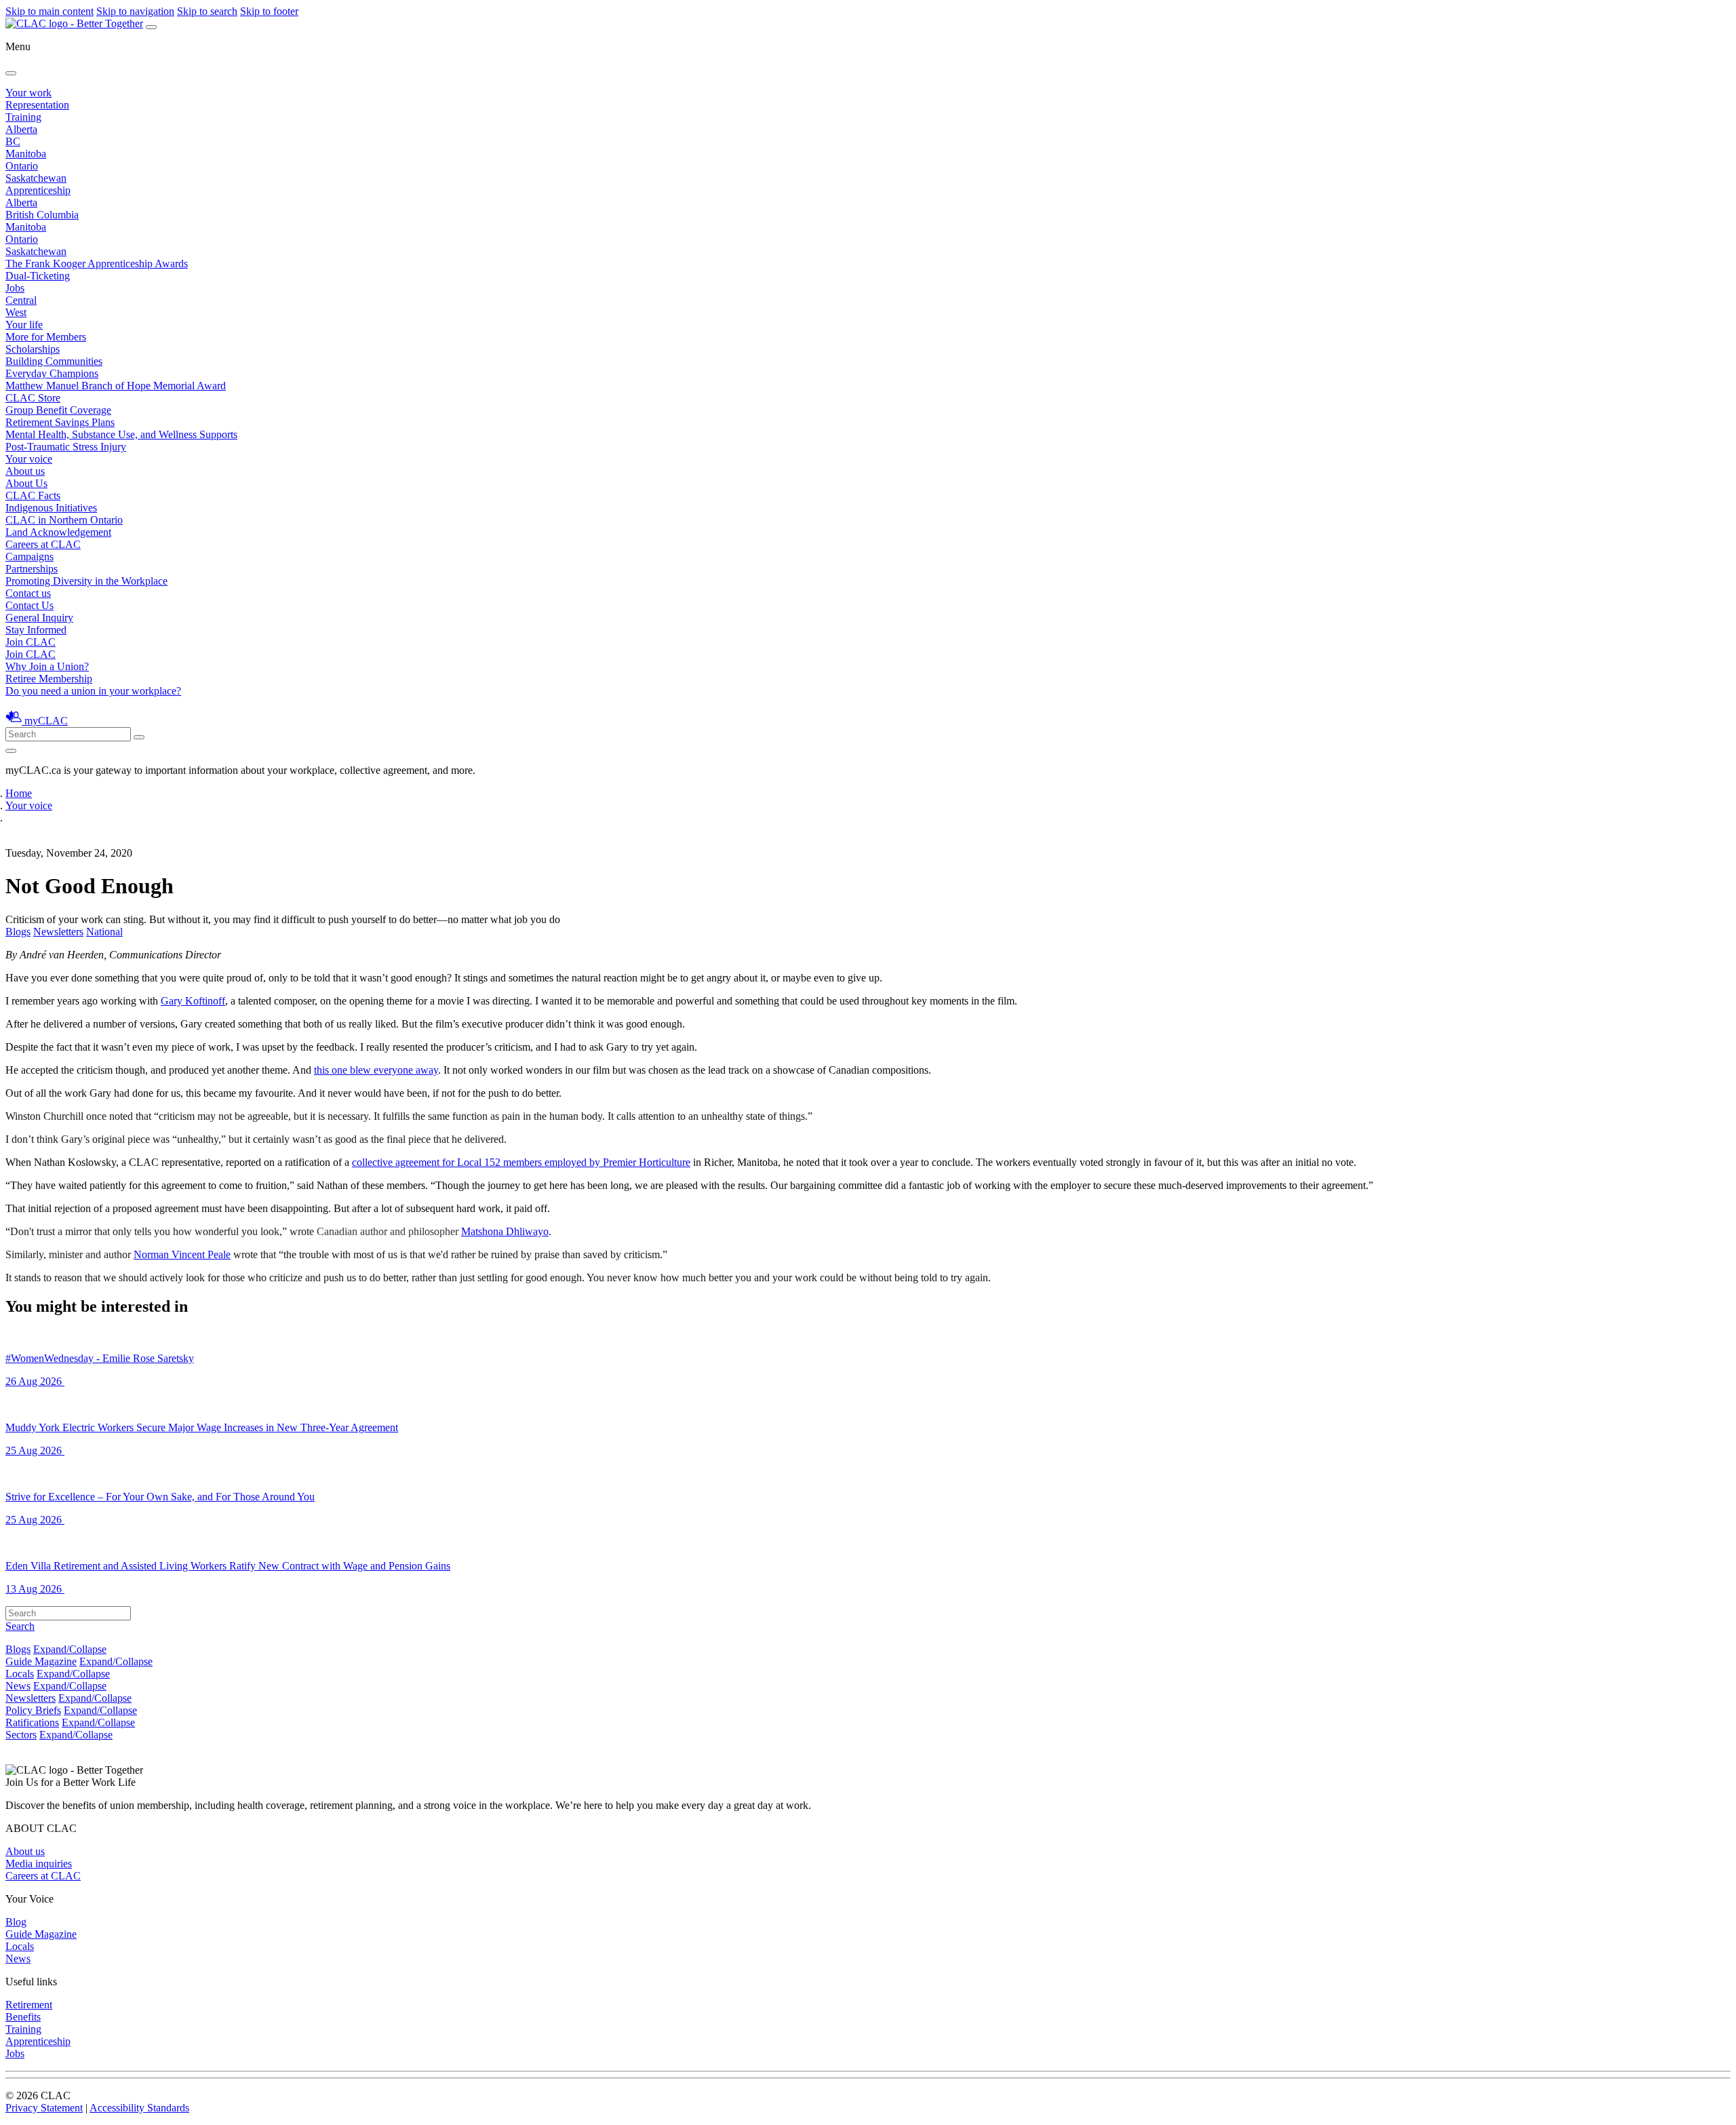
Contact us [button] (28, 593)
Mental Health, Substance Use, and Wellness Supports (121, 434)
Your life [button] (24, 325)
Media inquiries (39, 1864)
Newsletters (58, 932)
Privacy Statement (44, 2108)
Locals (20, 1674)
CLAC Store (33, 398)
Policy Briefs (33, 1710)
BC (13, 141)
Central (21, 300)
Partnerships (32, 569)
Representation (37, 105)
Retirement (29, 2005)
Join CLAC (31, 654)
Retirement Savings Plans (60, 422)
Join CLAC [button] (31, 642)
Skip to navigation (135, 11)
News (18, 1686)
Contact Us (29, 605)
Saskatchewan (36, 178)
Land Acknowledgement (58, 532)
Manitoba (26, 154)
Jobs (15, 288)
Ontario (22, 166)
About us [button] (25, 471)
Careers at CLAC (43, 544)
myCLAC (46, 721)
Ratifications (32, 1722)
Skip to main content (50, 11)
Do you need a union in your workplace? (93, 691)
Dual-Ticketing (38, 276)
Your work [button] (28, 93)
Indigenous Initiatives (51, 508)
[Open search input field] (11, 751)
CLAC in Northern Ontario (64, 520)
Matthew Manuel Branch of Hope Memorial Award (116, 386)
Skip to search (207, 11)
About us (25, 1851)
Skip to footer (269, 11)
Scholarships (33, 349)
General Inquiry (39, 618)
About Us (26, 483)
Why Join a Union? (47, 666)
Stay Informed (36, 630)
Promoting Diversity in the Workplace (86, 581)
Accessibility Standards (139, 2108)
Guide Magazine (41, 1661)
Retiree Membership (49, 679)
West (16, 312)
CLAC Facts (33, 495)
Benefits (23, 2017)
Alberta (21, 129)
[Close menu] (11, 73)
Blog (16, 1922)
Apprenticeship (38, 190)
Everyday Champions (52, 373)
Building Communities (54, 361)
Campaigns (29, 557)
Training (23, 117)
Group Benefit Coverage (58, 410)
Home (19, 793)
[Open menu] (151, 27)
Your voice (29, 459)
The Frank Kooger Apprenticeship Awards (97, 264)
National (104, 932)
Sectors (21, 1735)
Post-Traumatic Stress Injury (66, 447)
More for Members (46, 337)
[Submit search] (139, 737)
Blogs (18, 932)
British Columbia (42, 215)
